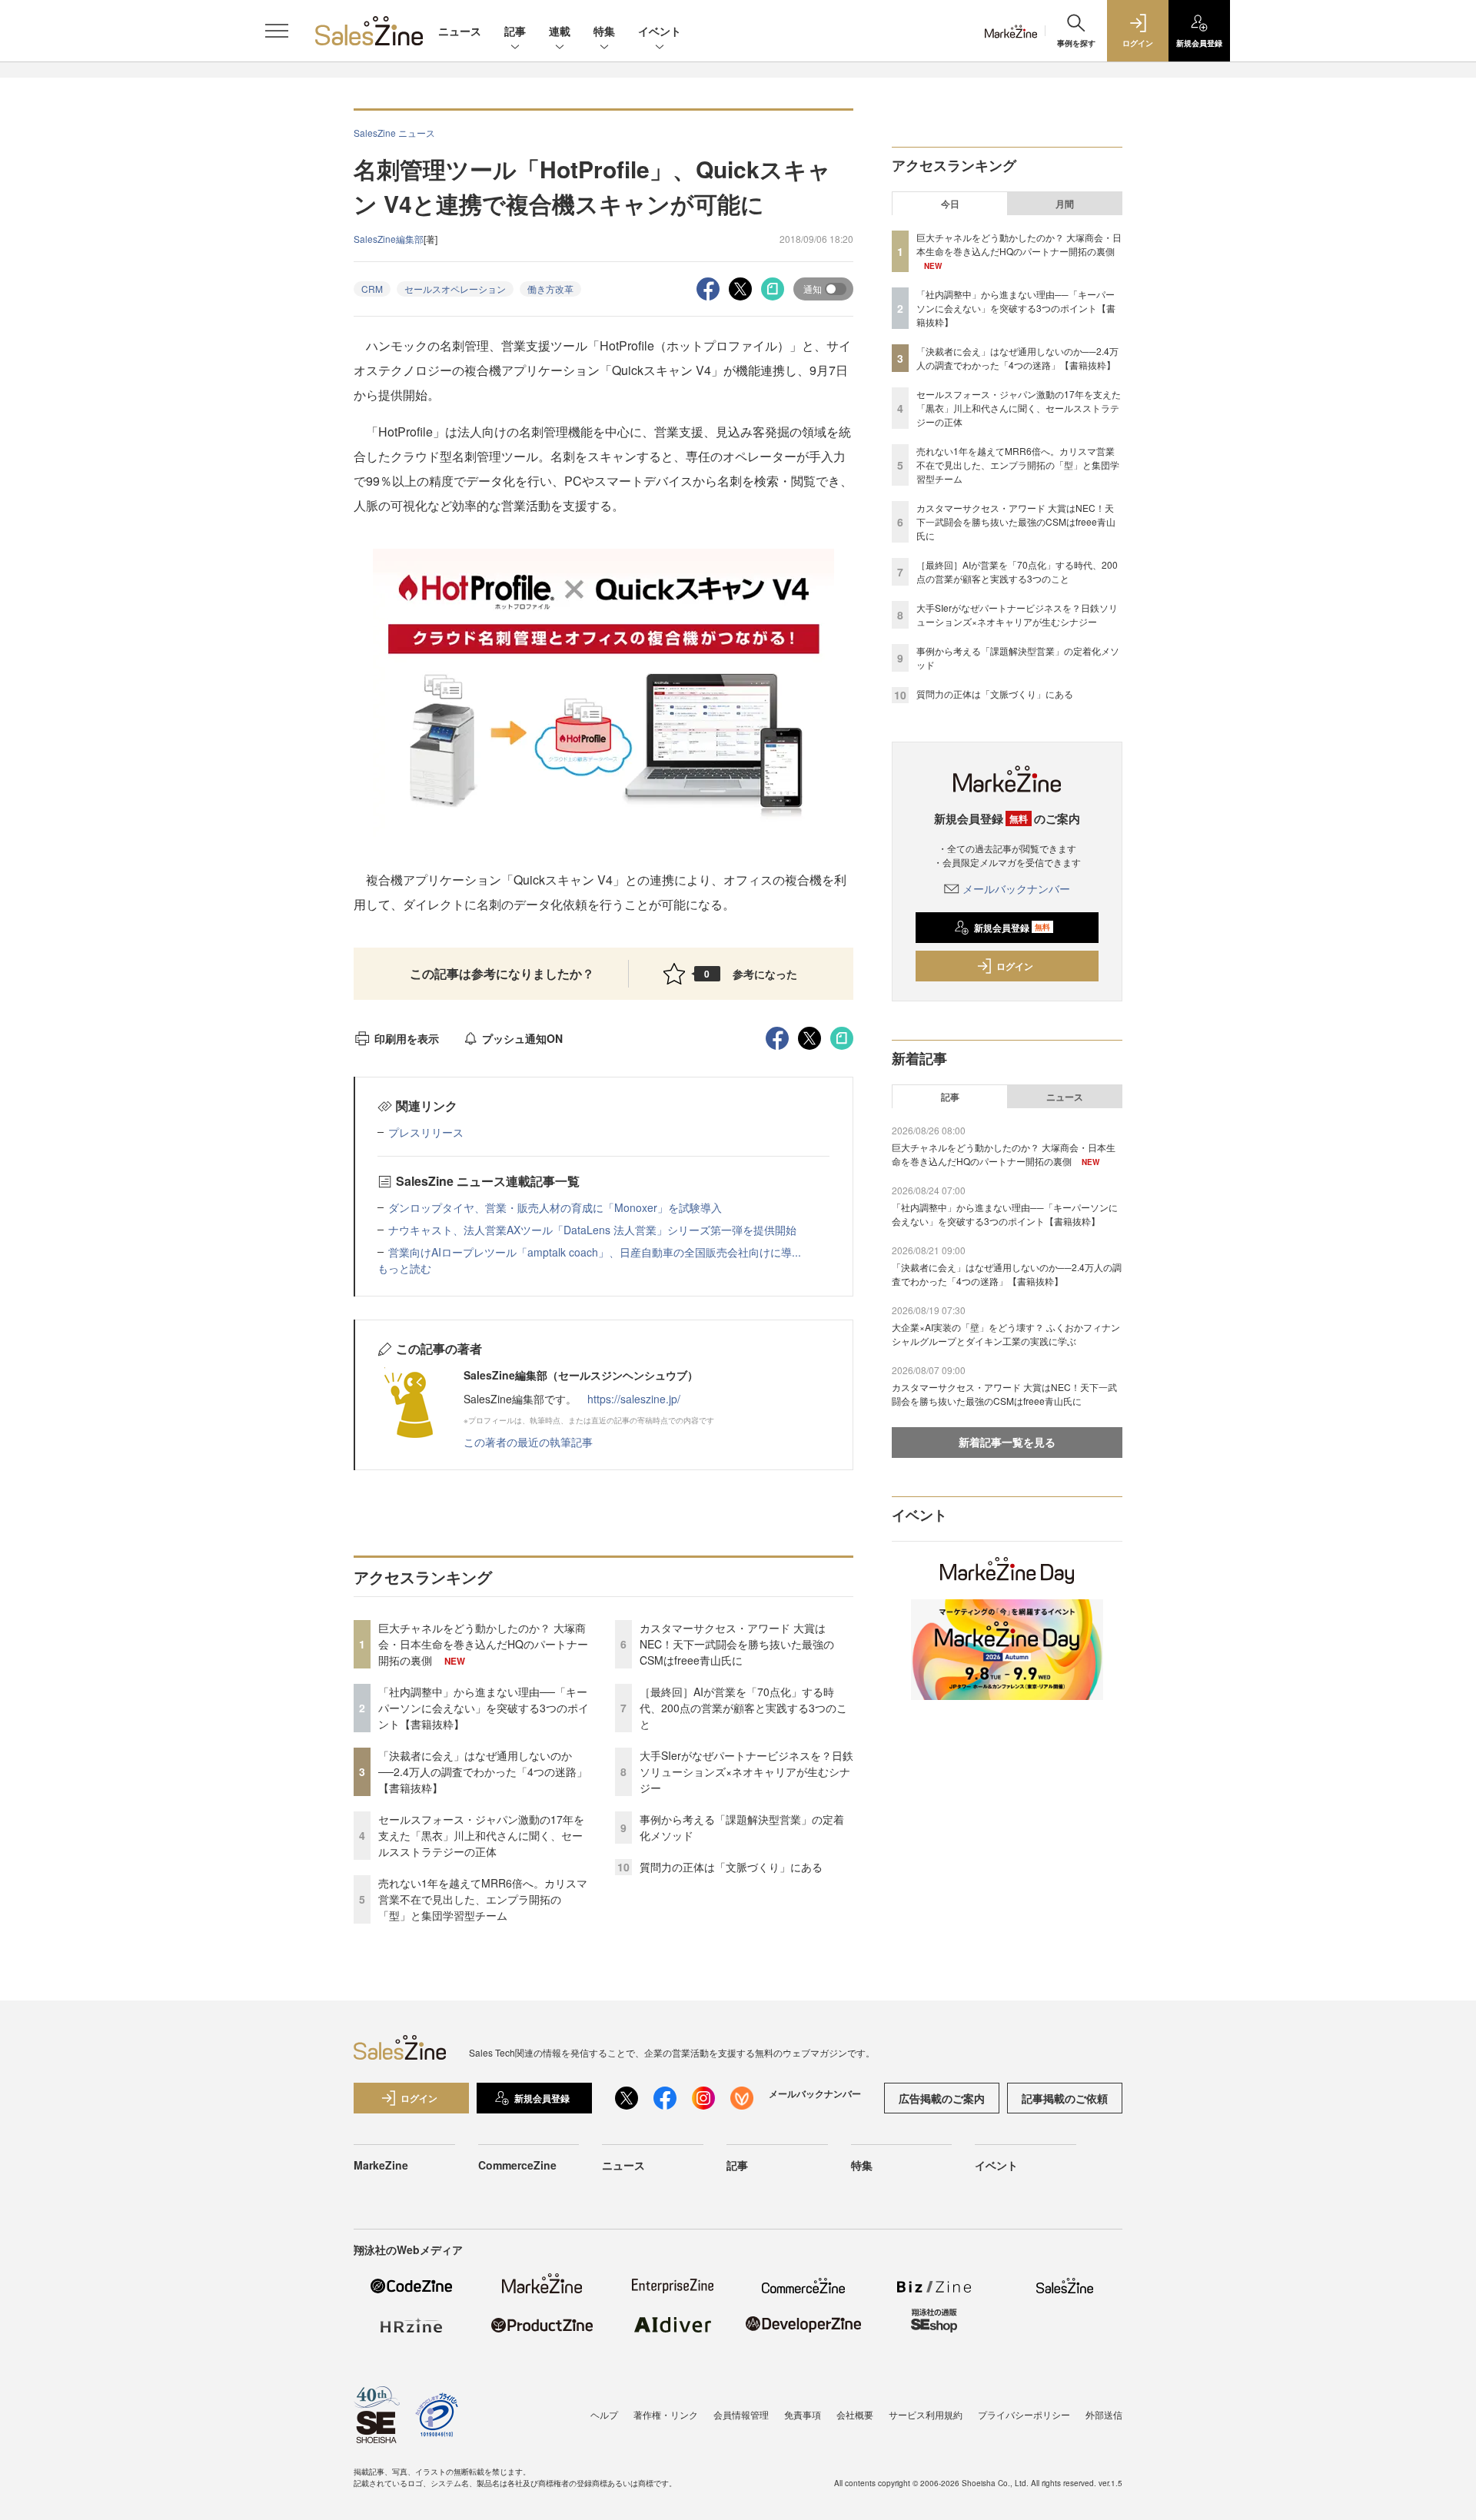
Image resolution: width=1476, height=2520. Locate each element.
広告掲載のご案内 (942, 2098)
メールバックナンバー (1016, 888)
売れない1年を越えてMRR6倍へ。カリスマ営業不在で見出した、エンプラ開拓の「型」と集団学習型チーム (483, 1899)
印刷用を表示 (407, 1038)
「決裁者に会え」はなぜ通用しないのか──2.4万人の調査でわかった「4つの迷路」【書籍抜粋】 (483, 1771)
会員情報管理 (741, 2414)
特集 (604, 31)
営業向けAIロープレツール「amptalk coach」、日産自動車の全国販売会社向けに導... (595, 1252)
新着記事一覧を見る (1007, 1442)
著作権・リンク (666, 2414)
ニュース (460, 31)
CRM (372, 289)
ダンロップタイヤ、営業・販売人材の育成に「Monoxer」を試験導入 (555, 1207)
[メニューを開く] (277, 31)
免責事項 (803, 2414)
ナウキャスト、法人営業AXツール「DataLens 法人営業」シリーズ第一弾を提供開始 (592, 1230)
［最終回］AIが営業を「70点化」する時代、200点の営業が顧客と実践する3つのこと (743, 1708)
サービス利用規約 (926, 2414)
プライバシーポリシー (1024, 2414)
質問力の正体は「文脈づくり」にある (731, 1867)
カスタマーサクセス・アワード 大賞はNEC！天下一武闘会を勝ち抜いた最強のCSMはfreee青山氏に (737, 1644)
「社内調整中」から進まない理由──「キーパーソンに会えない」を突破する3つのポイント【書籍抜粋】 (484, 1708)
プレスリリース (426, 1132)
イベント (660, 31)
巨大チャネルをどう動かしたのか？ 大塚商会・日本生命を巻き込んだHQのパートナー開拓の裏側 (483, 1644)
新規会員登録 (1012, 928)
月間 (1065, 204)
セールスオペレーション (455, 289)
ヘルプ (604, 2414)
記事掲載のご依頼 (1065, 2098)
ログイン (1015, 966)
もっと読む (404, 1268)
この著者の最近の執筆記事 (528, 1442)
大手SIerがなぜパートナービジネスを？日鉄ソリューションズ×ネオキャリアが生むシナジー (746, 1771)
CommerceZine (517, 2165)
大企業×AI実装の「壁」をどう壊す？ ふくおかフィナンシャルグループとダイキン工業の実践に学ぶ (1006, 1334)
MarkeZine (381, 2165)
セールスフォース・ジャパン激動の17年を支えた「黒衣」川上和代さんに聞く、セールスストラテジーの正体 (481, 1835)
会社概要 (855, 2414)
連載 (560, 31)
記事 (515, 31)
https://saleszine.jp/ (634, 1399)
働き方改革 (550, 289)
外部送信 (1104, 2414)
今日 (950, 204)
